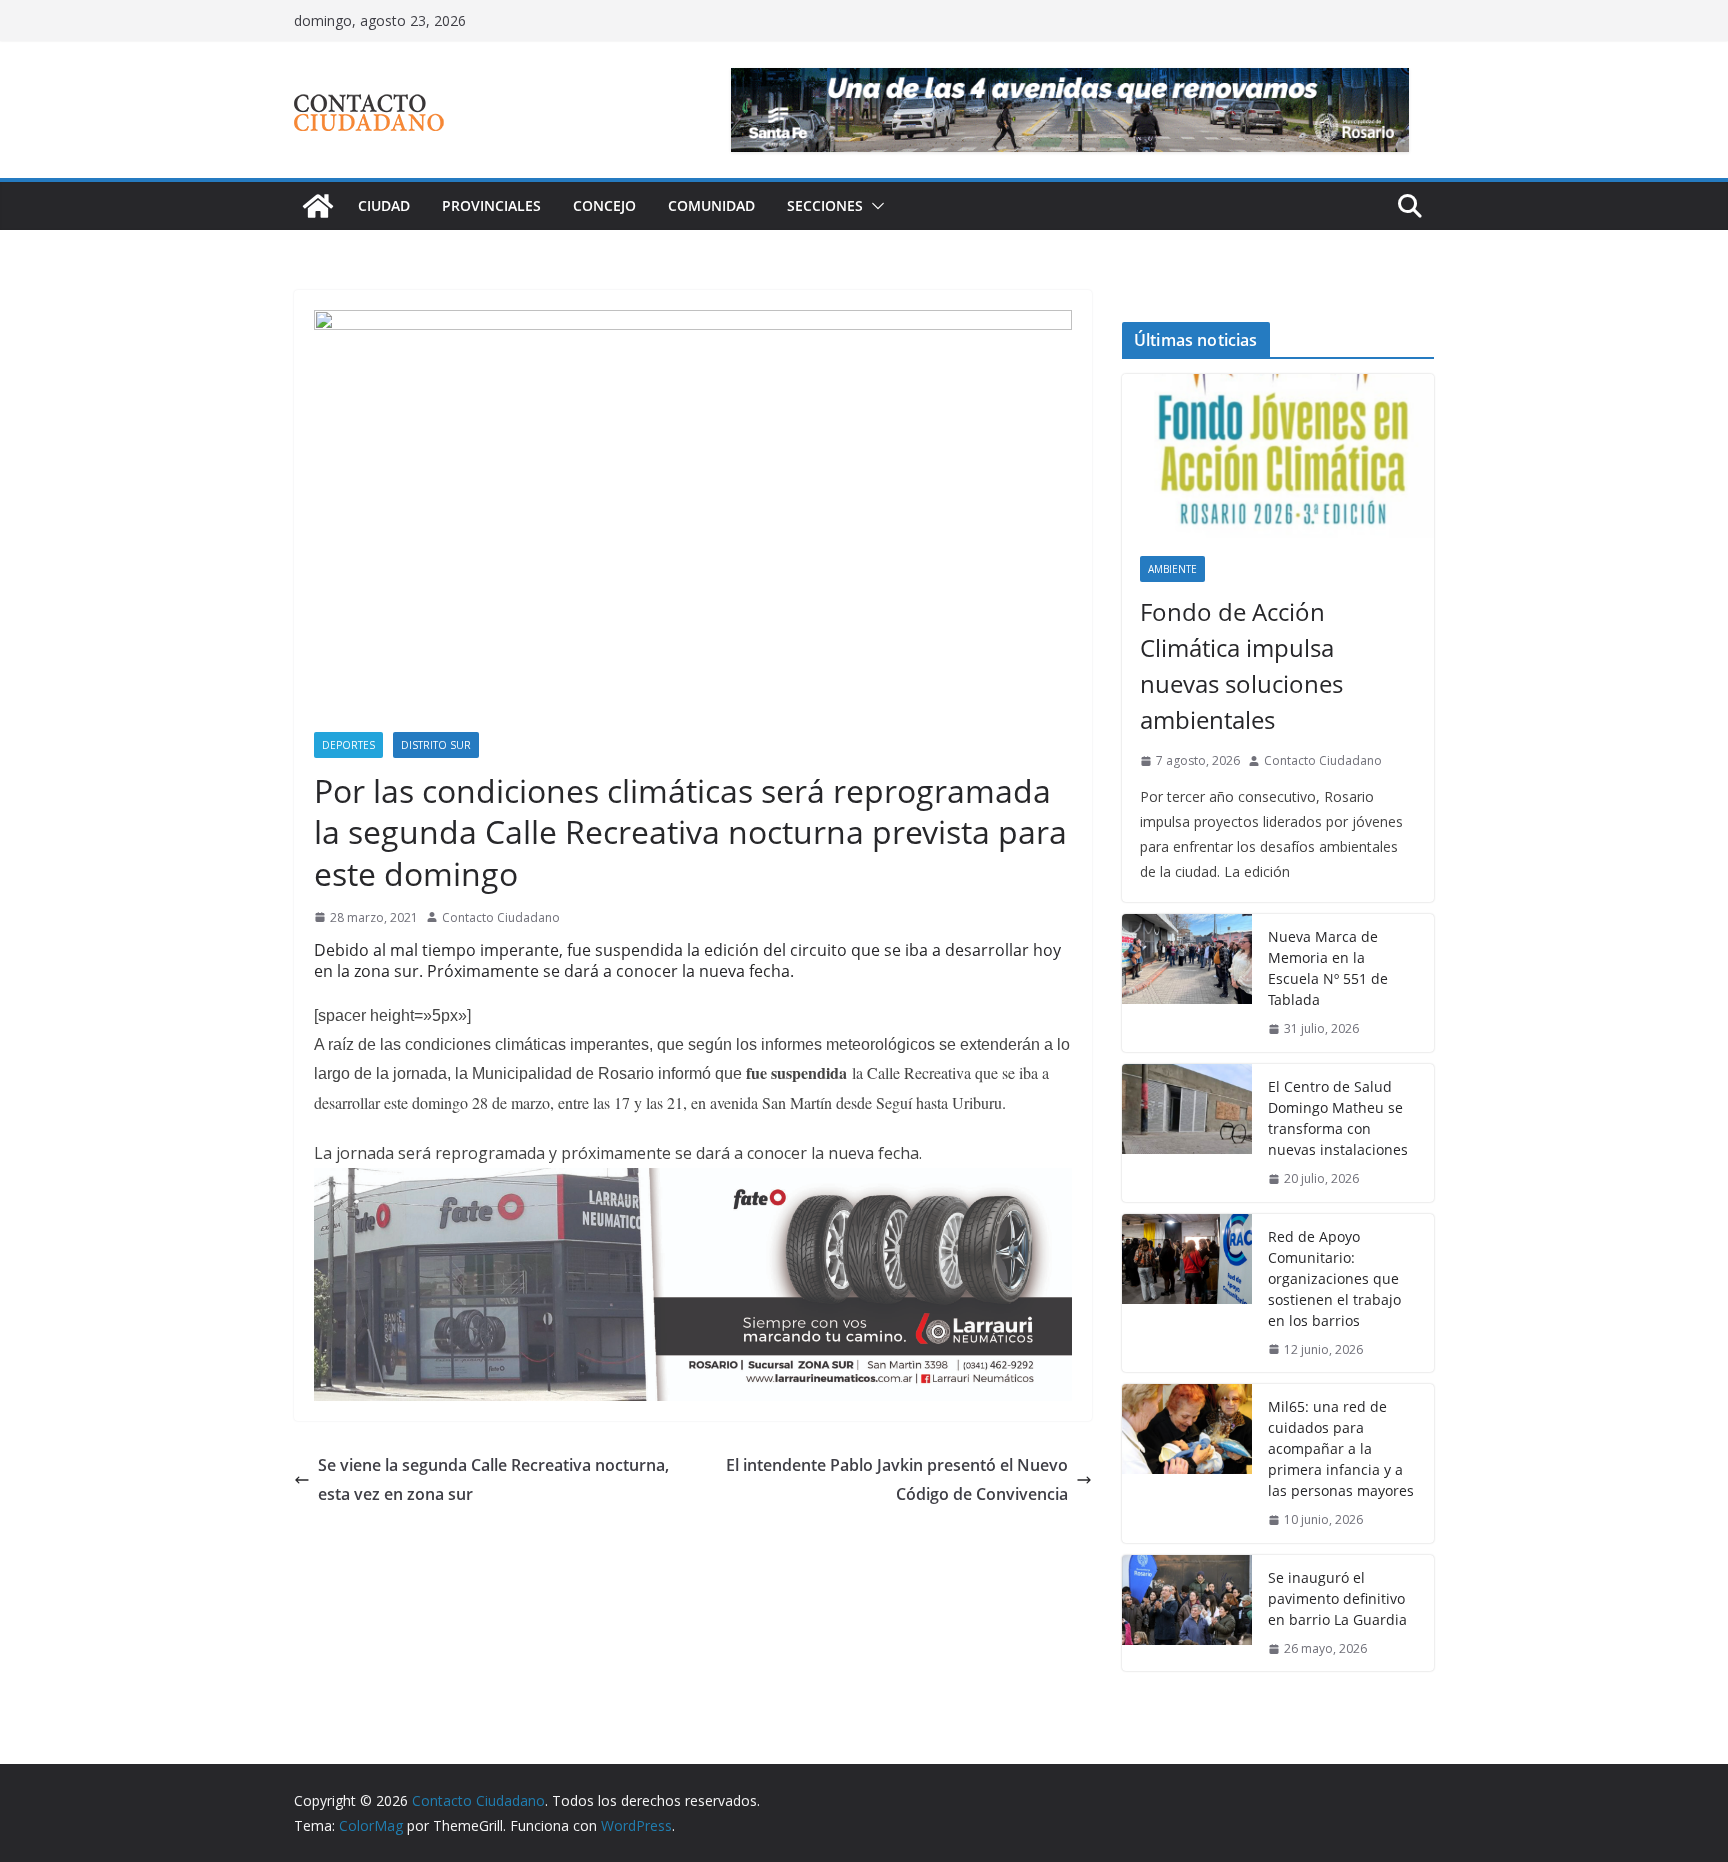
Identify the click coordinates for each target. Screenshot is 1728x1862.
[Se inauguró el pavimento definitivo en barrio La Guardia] (1187, 1613)
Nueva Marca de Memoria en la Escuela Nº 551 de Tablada (1328, 968)
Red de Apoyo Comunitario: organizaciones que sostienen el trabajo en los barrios (1334, 1278)
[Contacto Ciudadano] (318, 206)
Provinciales (491, 205)
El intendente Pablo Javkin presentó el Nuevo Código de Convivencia (897, 1479)
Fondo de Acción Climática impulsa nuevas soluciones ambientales (1241, 665)
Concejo (604, 205)
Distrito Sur (436, 745)
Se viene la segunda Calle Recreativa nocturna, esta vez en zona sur (493, 1479)
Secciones (825, 205)
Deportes (348, 745)
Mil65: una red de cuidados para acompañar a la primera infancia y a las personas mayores (1341, 1448)
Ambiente (1172, 569)
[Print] (693, 1182)
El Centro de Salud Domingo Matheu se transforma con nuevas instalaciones (1338, 1118)
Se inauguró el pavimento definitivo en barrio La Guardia (1337, 1598)
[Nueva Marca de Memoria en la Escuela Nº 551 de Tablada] (1187, 983)
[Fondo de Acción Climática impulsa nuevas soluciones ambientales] (1278, 456)
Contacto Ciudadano (501, 917)
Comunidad (711, 205)
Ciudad (384, 205)
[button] (874, 206)
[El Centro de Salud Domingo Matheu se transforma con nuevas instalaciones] (1187, 1133)
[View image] (693, 521)
